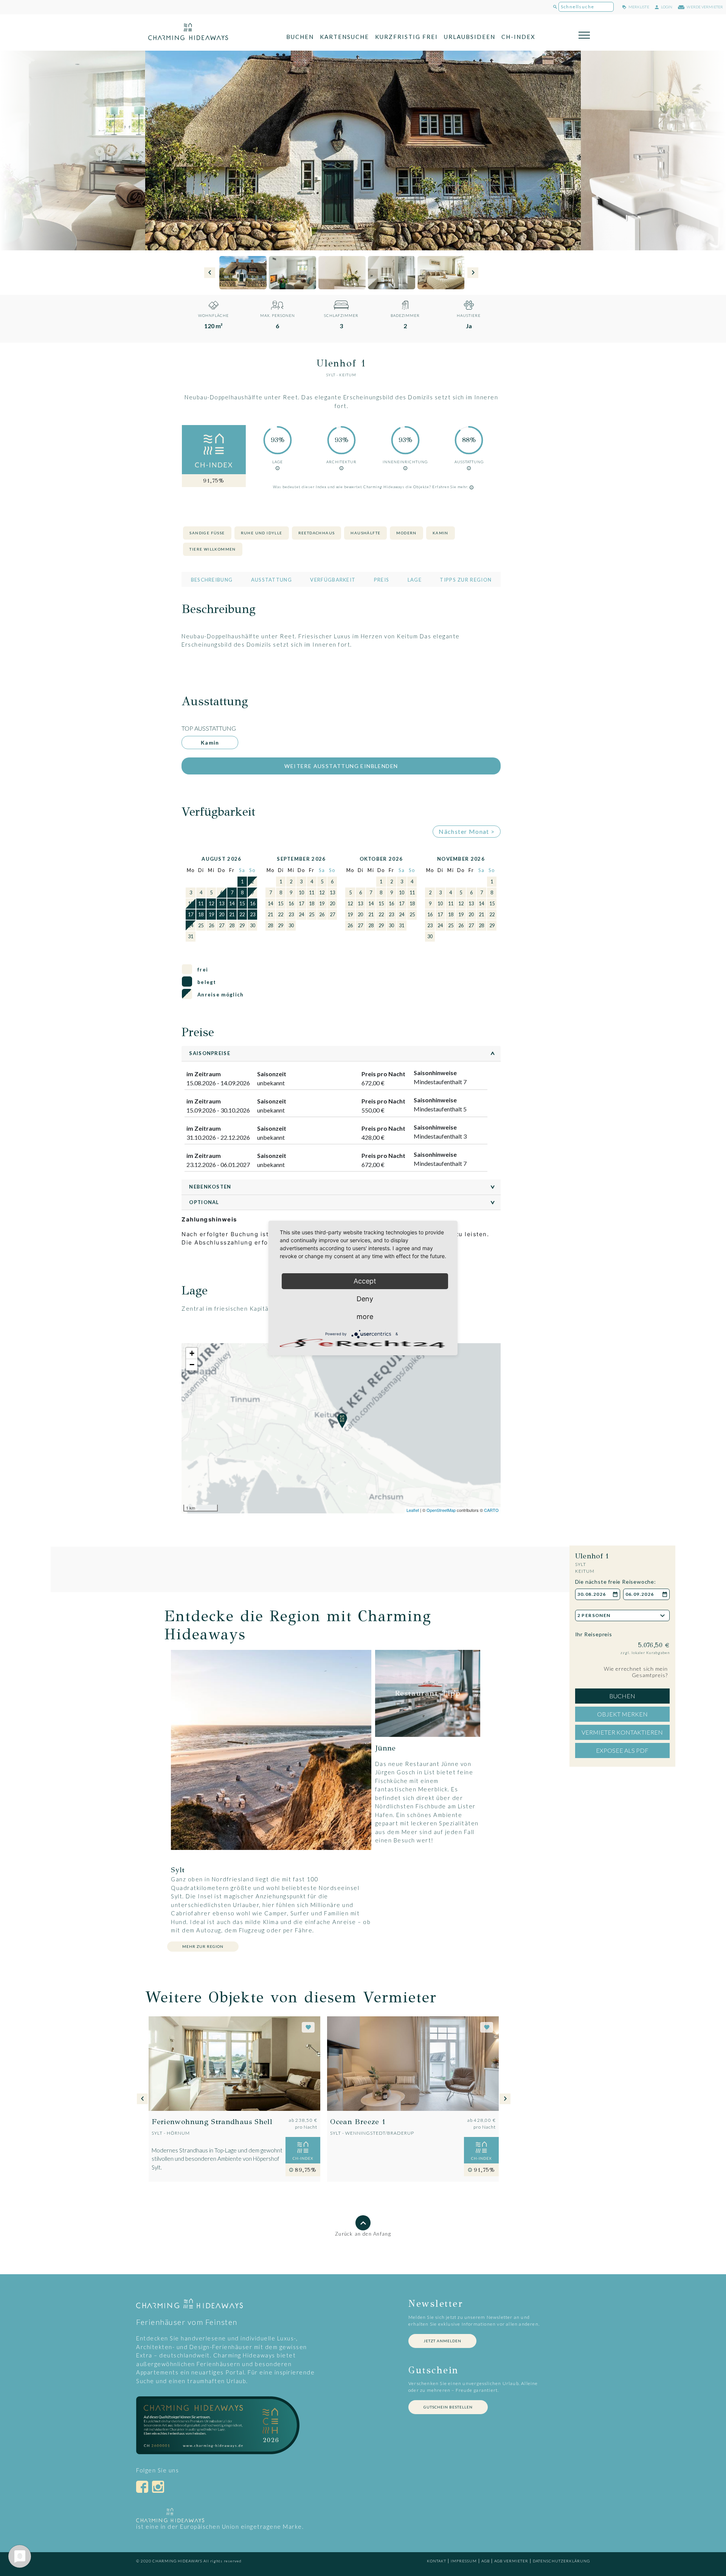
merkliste (638, 7)
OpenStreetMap (441, 1510)
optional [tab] (344, 1202)
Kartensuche (344, 37)
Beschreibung (212, 580)
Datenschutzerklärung (561, 2561)
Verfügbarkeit (333, 580)
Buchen (300, 37)
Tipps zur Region (466, 580)
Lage (415, 580)
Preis (382, 580)
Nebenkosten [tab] (344, 1187)
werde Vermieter (704, 7)
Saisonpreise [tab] (344, 1053)
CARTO (491, 1510)
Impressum (464, 2561)
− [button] (192, 1365)
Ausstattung (271, 580)
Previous (210, 273)
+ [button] (192, 1353)
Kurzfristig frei (406, 37)
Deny (365, 1299)
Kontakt (437, 2561)
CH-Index (518, 37)
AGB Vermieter (511, 2561)
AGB (486, 2561)
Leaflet (413, 1510)
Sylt (331, 375)
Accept (365, 1281)
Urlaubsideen (470, 37)
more (365, 1317)
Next (473, 273)
